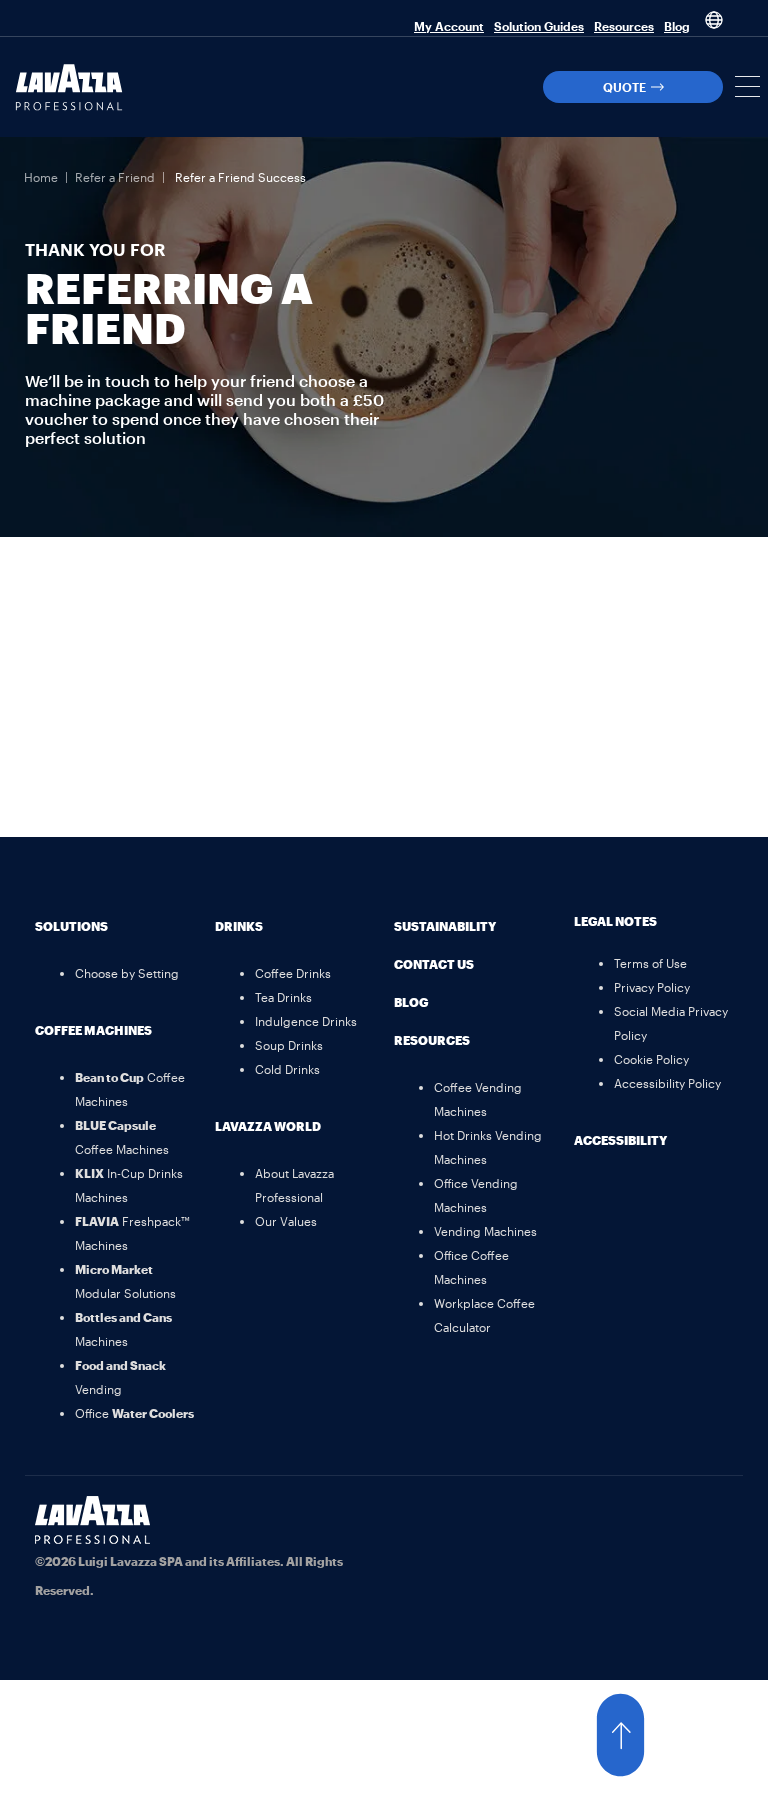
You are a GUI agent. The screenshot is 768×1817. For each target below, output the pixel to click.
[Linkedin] (708, 1521)
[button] (747, 86)
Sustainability (445, 926)
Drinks (239, 926)
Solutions (71, 926)
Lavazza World (268, 1126)
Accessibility (620, 1140)
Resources (624, 26)
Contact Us (434, 964)
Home (41, 177)
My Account (449, 26)
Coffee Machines (93, 1030)
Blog (677, 26)
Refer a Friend (115, 177)
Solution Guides (539, 26)
